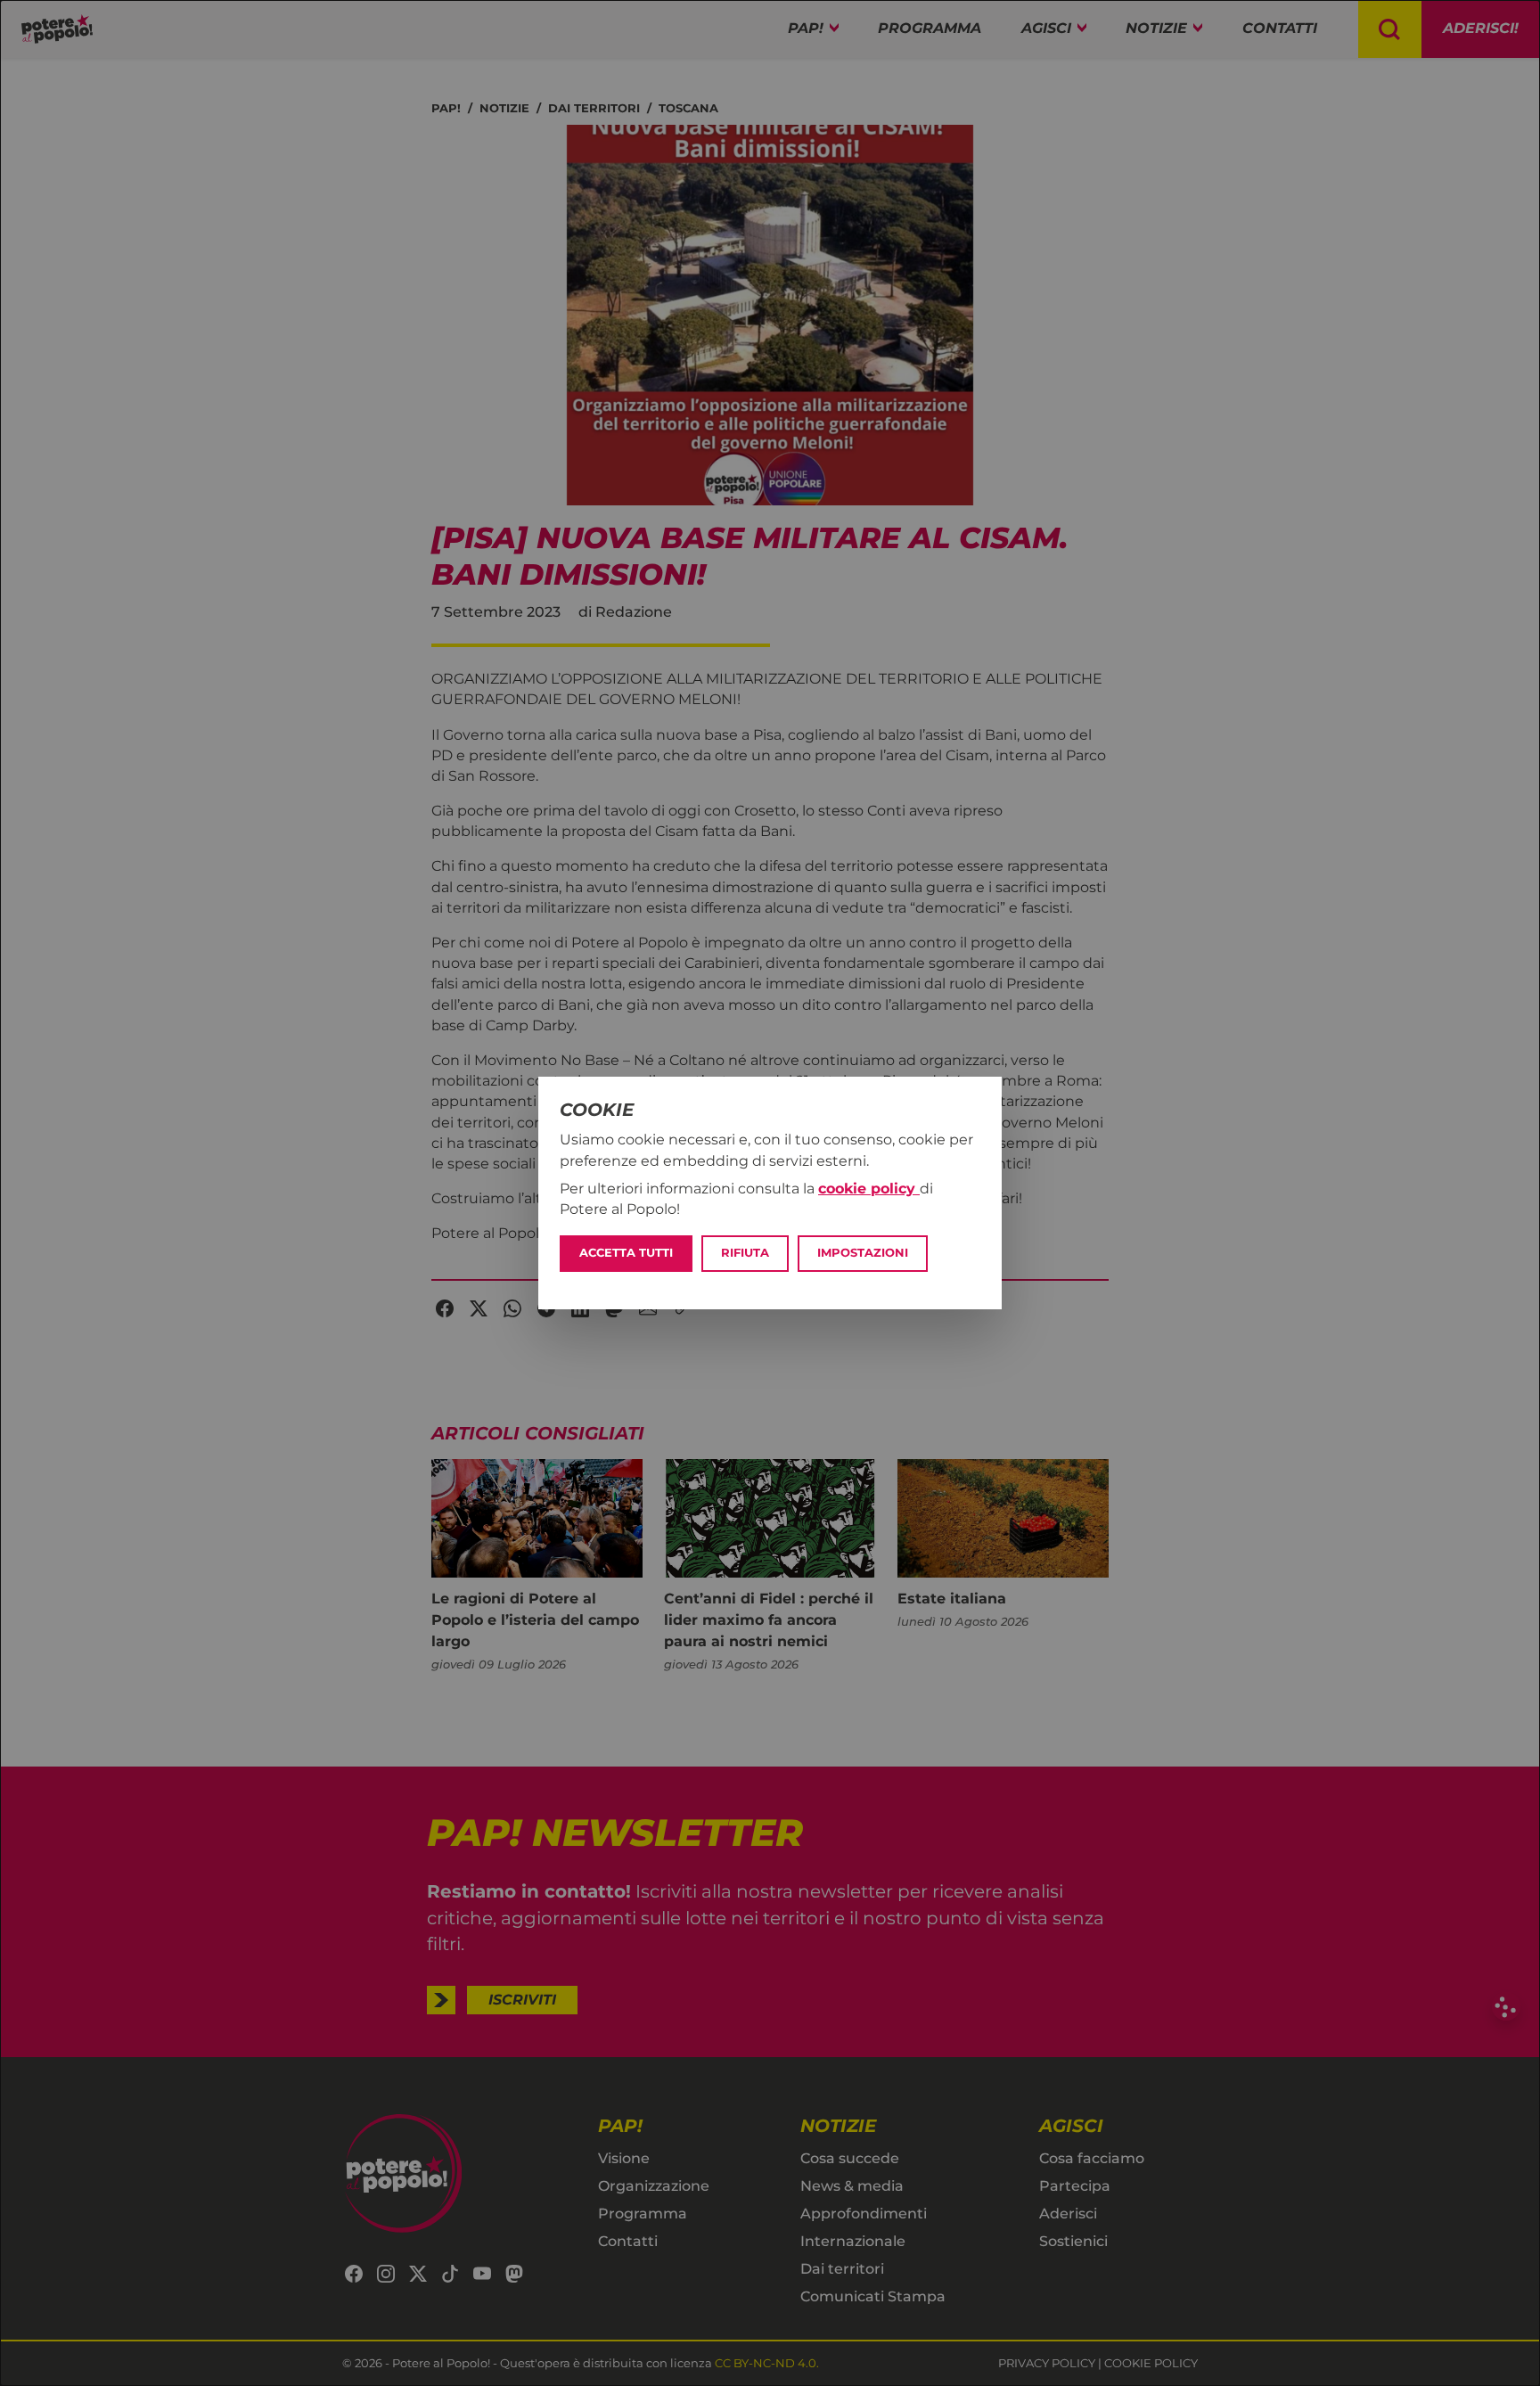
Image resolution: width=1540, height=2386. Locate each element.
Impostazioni (863, 1253)
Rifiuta (745, 1253)
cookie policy (869, 1189)
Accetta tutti (626, 1253)
